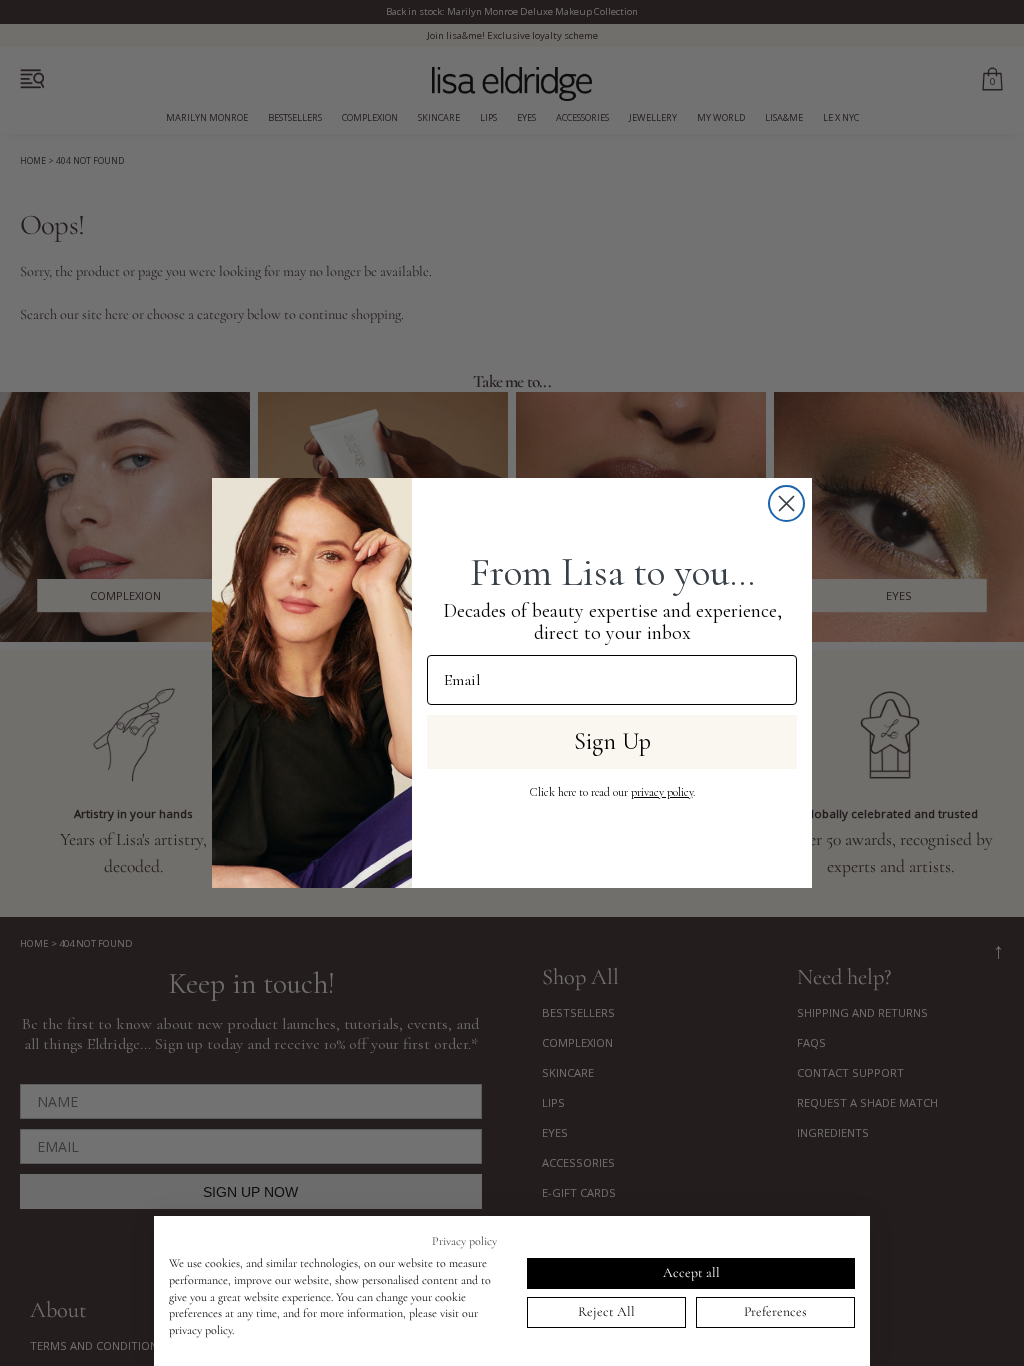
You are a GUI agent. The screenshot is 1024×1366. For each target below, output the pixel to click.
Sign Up (612, 741)
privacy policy (662, 792)
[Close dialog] (786, 503)
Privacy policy (464, 1241)
